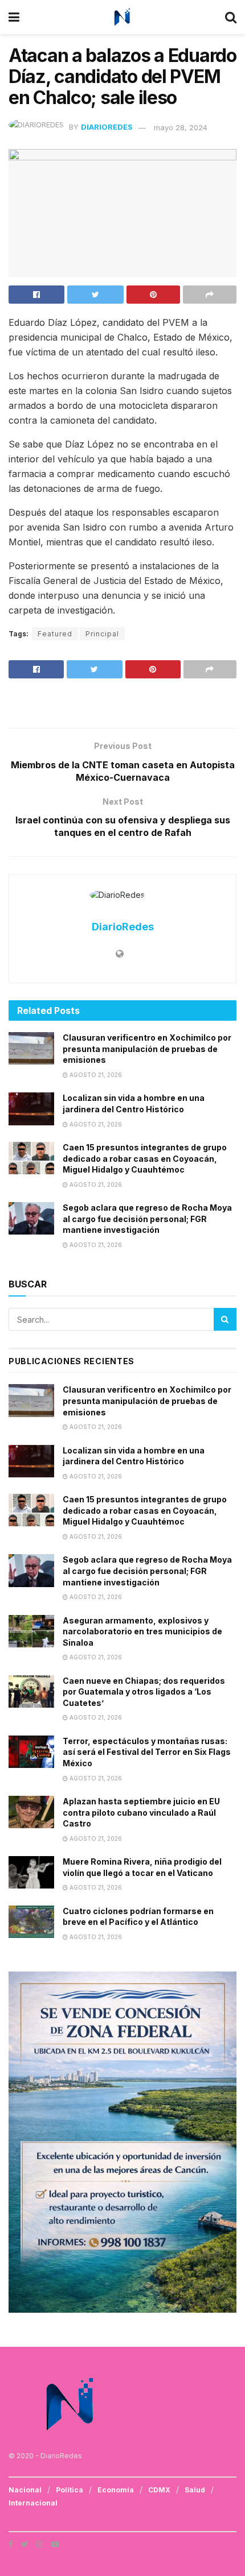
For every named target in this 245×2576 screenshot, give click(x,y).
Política (70, 2490)
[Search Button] (225, 1319)
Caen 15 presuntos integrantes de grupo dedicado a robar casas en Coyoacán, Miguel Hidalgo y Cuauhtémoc (145, 1158)
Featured (55, 634)
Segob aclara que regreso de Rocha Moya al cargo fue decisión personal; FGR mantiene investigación (147, 1219)
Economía (116, 2490)
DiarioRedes (107, 127)
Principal (102, 634)
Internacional (33, 2503)
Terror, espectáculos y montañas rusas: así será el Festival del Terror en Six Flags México (147, 1752)
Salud (195, 2490)
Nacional (25, 2490)
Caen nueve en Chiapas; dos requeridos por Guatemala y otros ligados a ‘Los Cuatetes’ (144, 1692)
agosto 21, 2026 (95, 1075)
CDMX (159, 2490)
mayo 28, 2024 (181, 127)
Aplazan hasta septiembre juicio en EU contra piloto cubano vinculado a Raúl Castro (141, 1812)
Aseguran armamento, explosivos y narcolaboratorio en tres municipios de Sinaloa (142, 1631)
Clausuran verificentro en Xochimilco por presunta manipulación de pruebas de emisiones (147, 1049)
